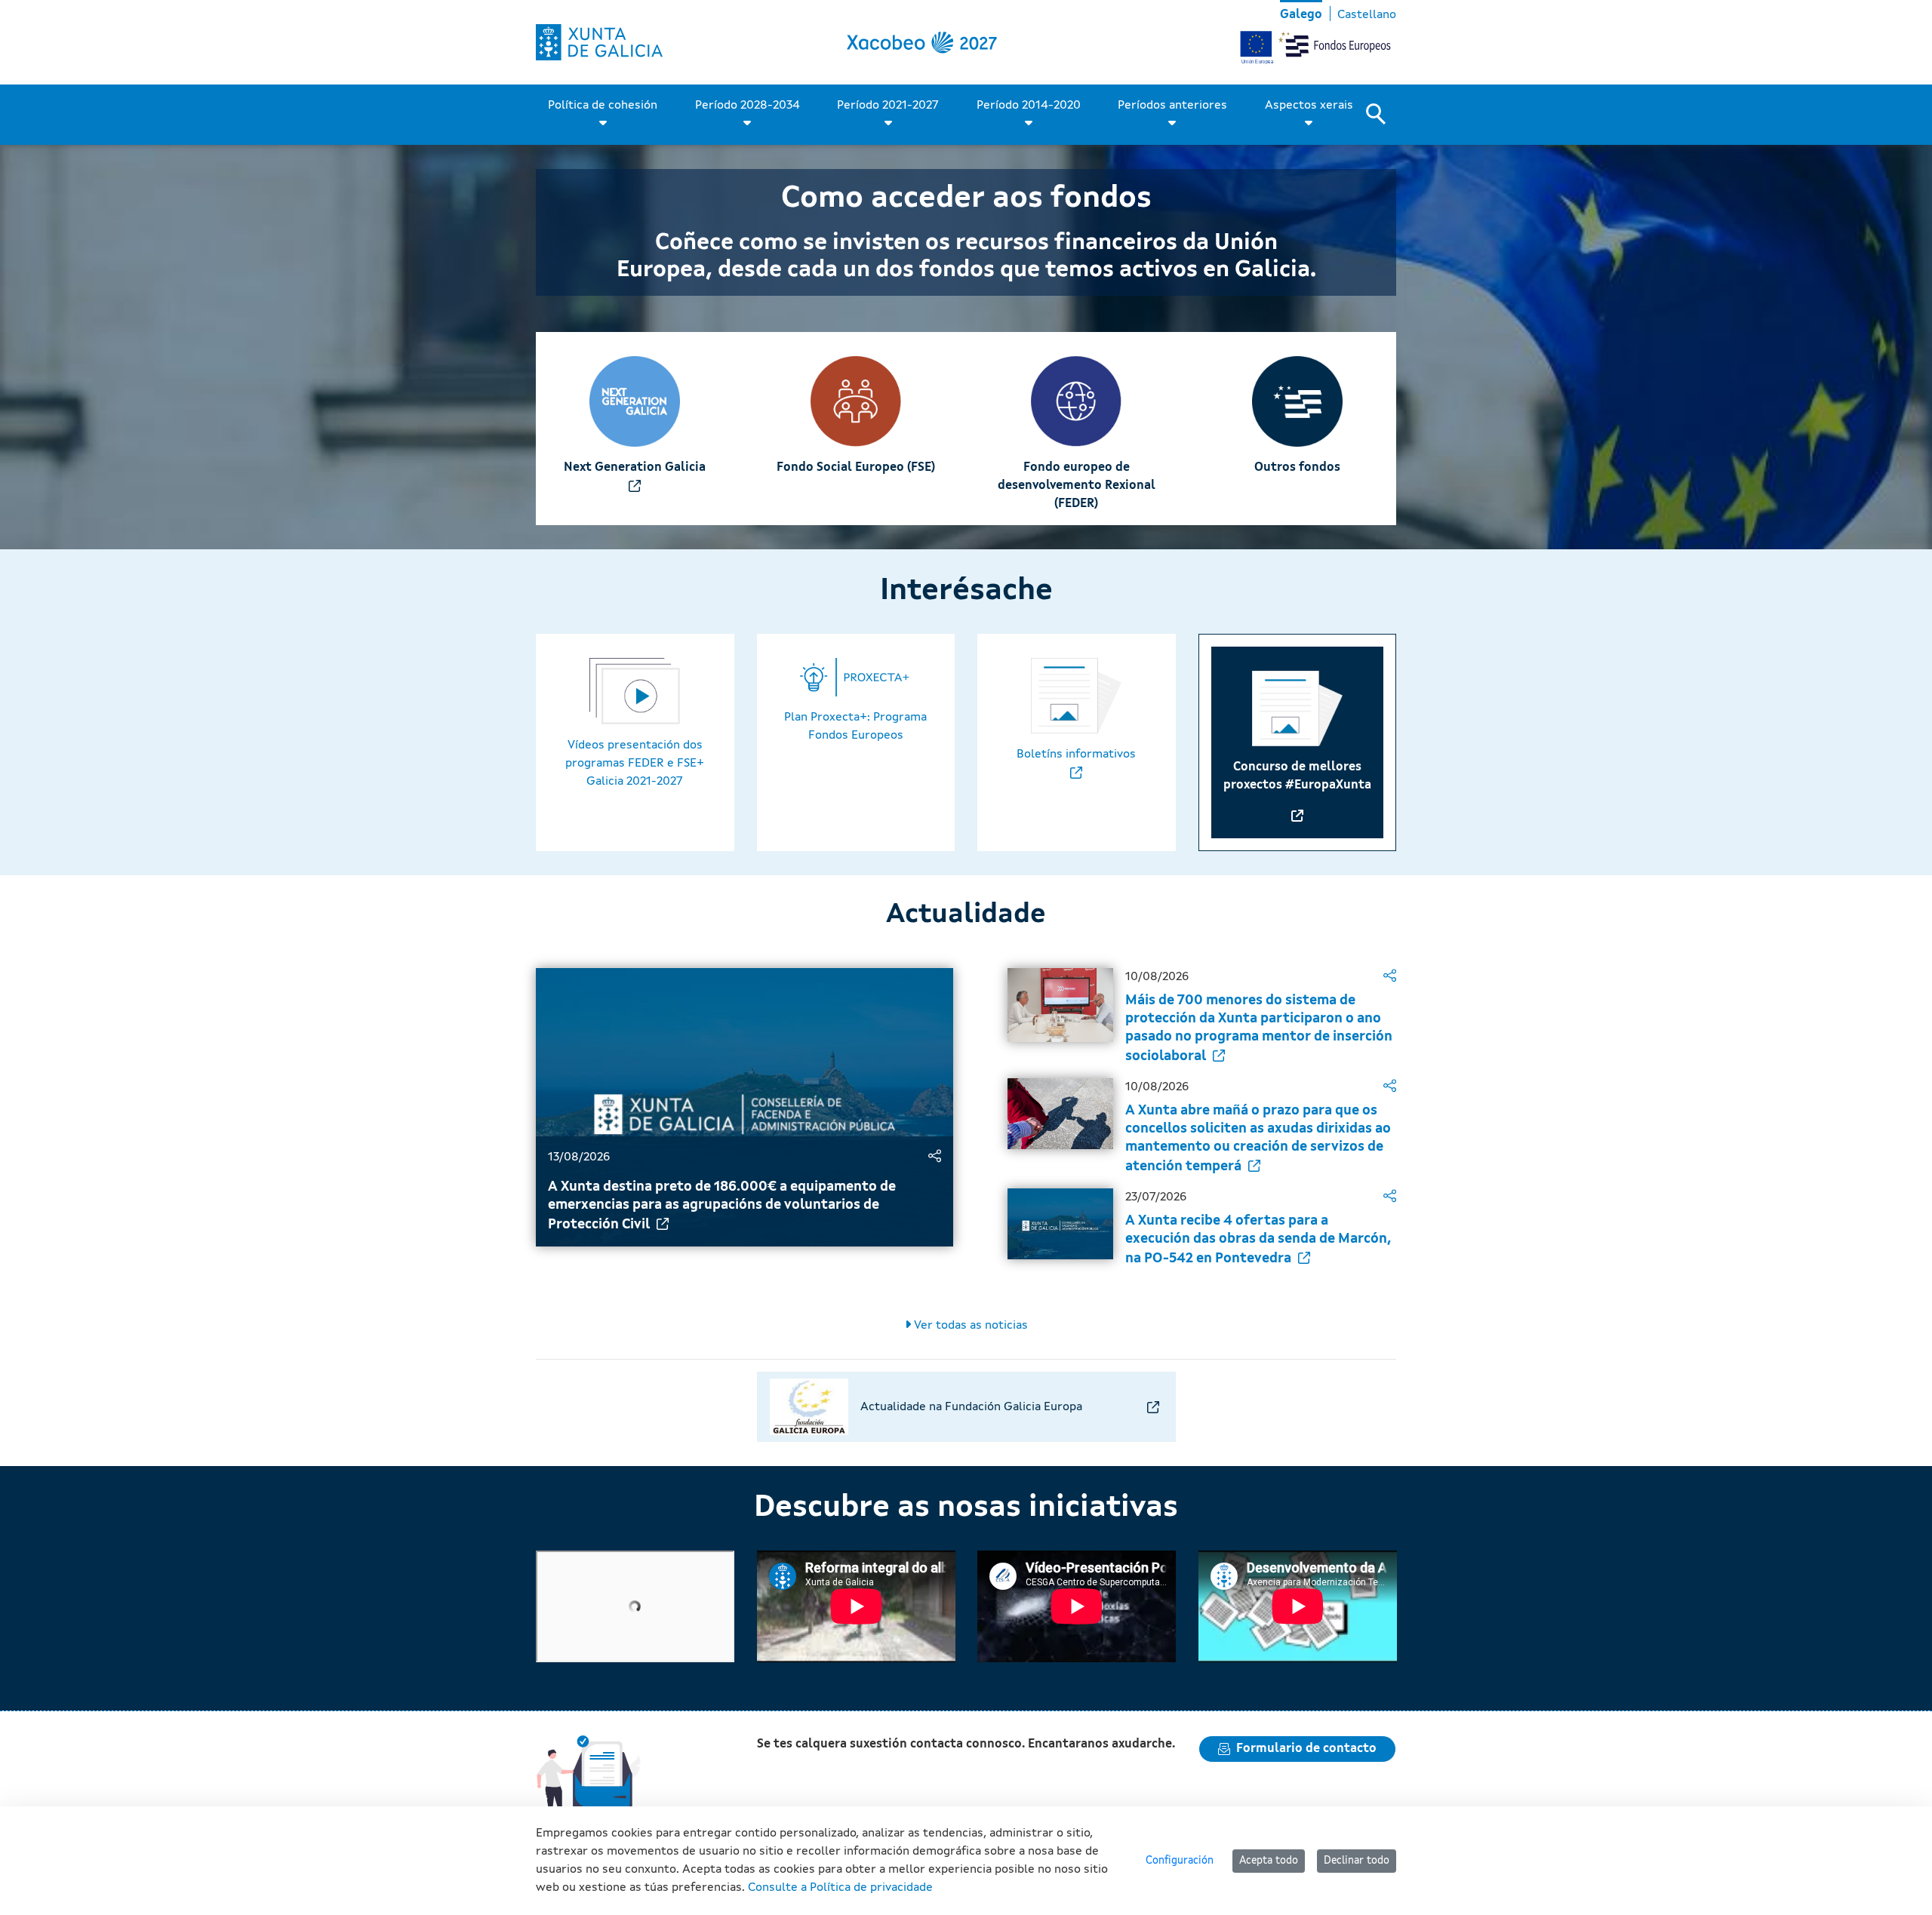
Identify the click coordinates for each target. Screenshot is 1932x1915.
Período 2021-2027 (888, 106)
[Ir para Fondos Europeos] (599, 42)
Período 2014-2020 (1029, 106)
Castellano (1367, 15)
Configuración (1180, 1861)
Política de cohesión (603, 106)
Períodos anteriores (1172, 106)
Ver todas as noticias (969, 1326)
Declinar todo (1357, 1861)
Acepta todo (1269, 1861)
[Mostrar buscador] (1381, 115)
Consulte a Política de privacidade (840, 1888)
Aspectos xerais (1309, 106)
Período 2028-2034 (748, 106)
